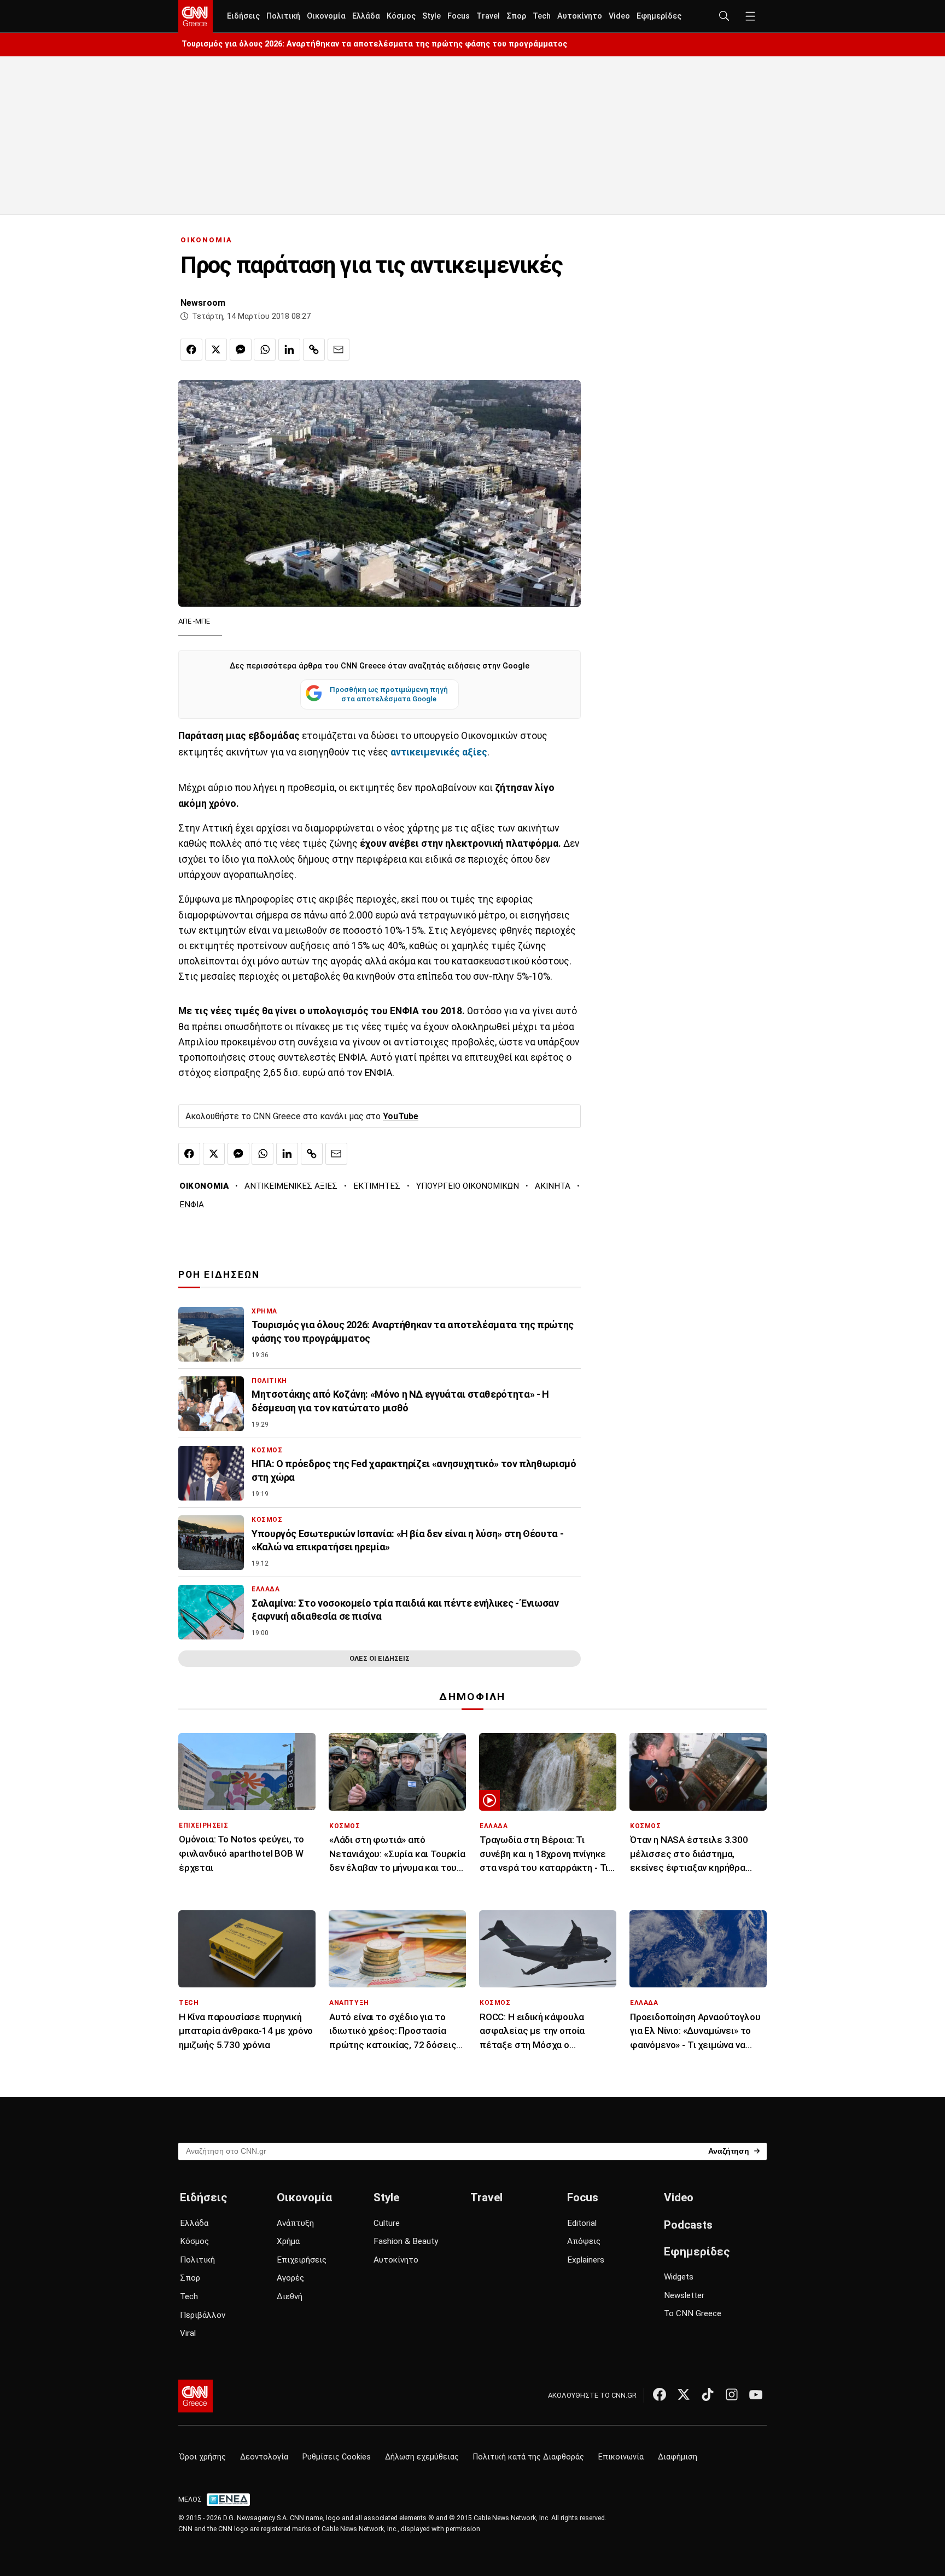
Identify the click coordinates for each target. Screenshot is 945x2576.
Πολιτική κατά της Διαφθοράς (529, 2457)
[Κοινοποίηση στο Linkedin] (289, 350)
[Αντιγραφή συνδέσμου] (314, 350)
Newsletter (684, 2295)
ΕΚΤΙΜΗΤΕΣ (377, 1186)
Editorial (582, 2223)
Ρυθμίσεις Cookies (337, 2457)
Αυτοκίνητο (580, 16)
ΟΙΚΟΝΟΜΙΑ (206, 240)
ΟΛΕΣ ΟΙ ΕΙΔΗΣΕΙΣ (380, 1658)
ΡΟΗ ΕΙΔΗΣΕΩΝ (219, 1275)
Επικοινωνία (621, 2457)
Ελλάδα (366, 16)
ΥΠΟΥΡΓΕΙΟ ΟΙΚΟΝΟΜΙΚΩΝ (468, 1186)
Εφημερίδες (659, 16)
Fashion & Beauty (406, 2241)
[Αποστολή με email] (339, 350)
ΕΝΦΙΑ (192, 1205)
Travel (488, 16)
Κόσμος (401, 16)
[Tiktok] (708, 2394)
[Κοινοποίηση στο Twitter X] (216, 350)
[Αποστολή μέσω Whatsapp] (265, 350)
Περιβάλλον (203, 2315)
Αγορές (290, 2278)
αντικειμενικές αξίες (439, 752)
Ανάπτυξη (295, 2223)
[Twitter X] (684, 2394)
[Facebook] (660, 2394)
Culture (387, 2223)
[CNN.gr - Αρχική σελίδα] (196, 2396)
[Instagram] (732, 2394)
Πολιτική (283, 16)
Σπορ (516, 16)
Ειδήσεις (243, 16)
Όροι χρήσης (203, 2457)
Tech (542, 16)
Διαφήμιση (678, 2457)
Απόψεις (584, 2241)
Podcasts (688, 2225)
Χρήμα (288, 2241)
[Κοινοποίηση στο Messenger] (241, 350)
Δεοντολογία (264, 2457)
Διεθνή (290, 2296)
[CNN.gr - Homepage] (196, 16)
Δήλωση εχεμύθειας (422, 2457)
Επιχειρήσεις (302, 2260)
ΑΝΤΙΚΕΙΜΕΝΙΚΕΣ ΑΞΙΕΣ (291, 1186)
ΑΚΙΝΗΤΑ (553, 1186)
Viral (188, 2333)
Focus (459, 16)
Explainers (586, 2260)
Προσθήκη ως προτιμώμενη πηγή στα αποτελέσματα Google (389, 694)
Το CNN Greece (693, 2313)
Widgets (679, 2277)
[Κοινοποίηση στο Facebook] (191, 350)
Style (431, 16)
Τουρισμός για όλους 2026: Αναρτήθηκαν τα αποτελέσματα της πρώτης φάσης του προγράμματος (374, 44)
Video (619, 16)
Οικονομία (326, 16)
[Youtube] (756, 2394)
